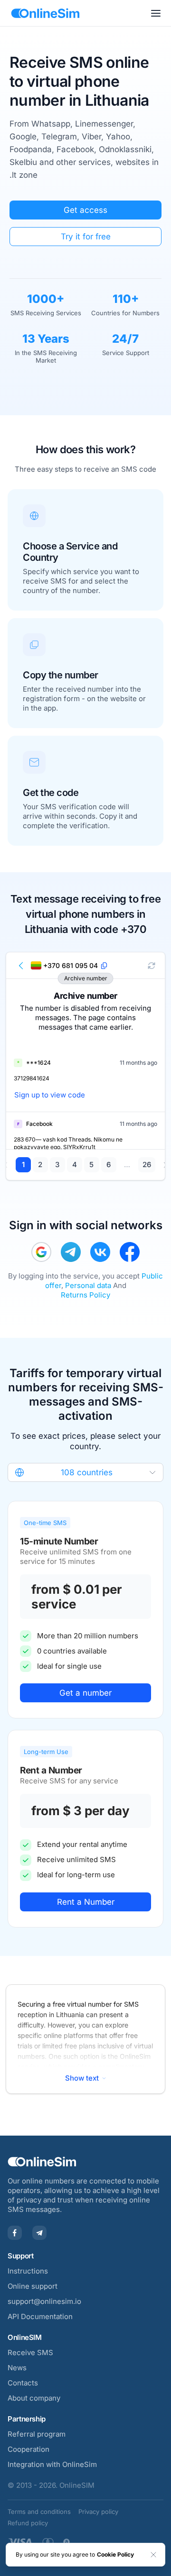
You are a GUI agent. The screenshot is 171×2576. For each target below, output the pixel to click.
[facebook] (130, 1252)
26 (147, 1165)
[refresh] (152, 966)
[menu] (156, 13)
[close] (153, 2555)
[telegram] (71, 1252)
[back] (21, 966)
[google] (41, 1252)
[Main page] (45, 13)
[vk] (100, 1252)
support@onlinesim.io (44, 2301)
